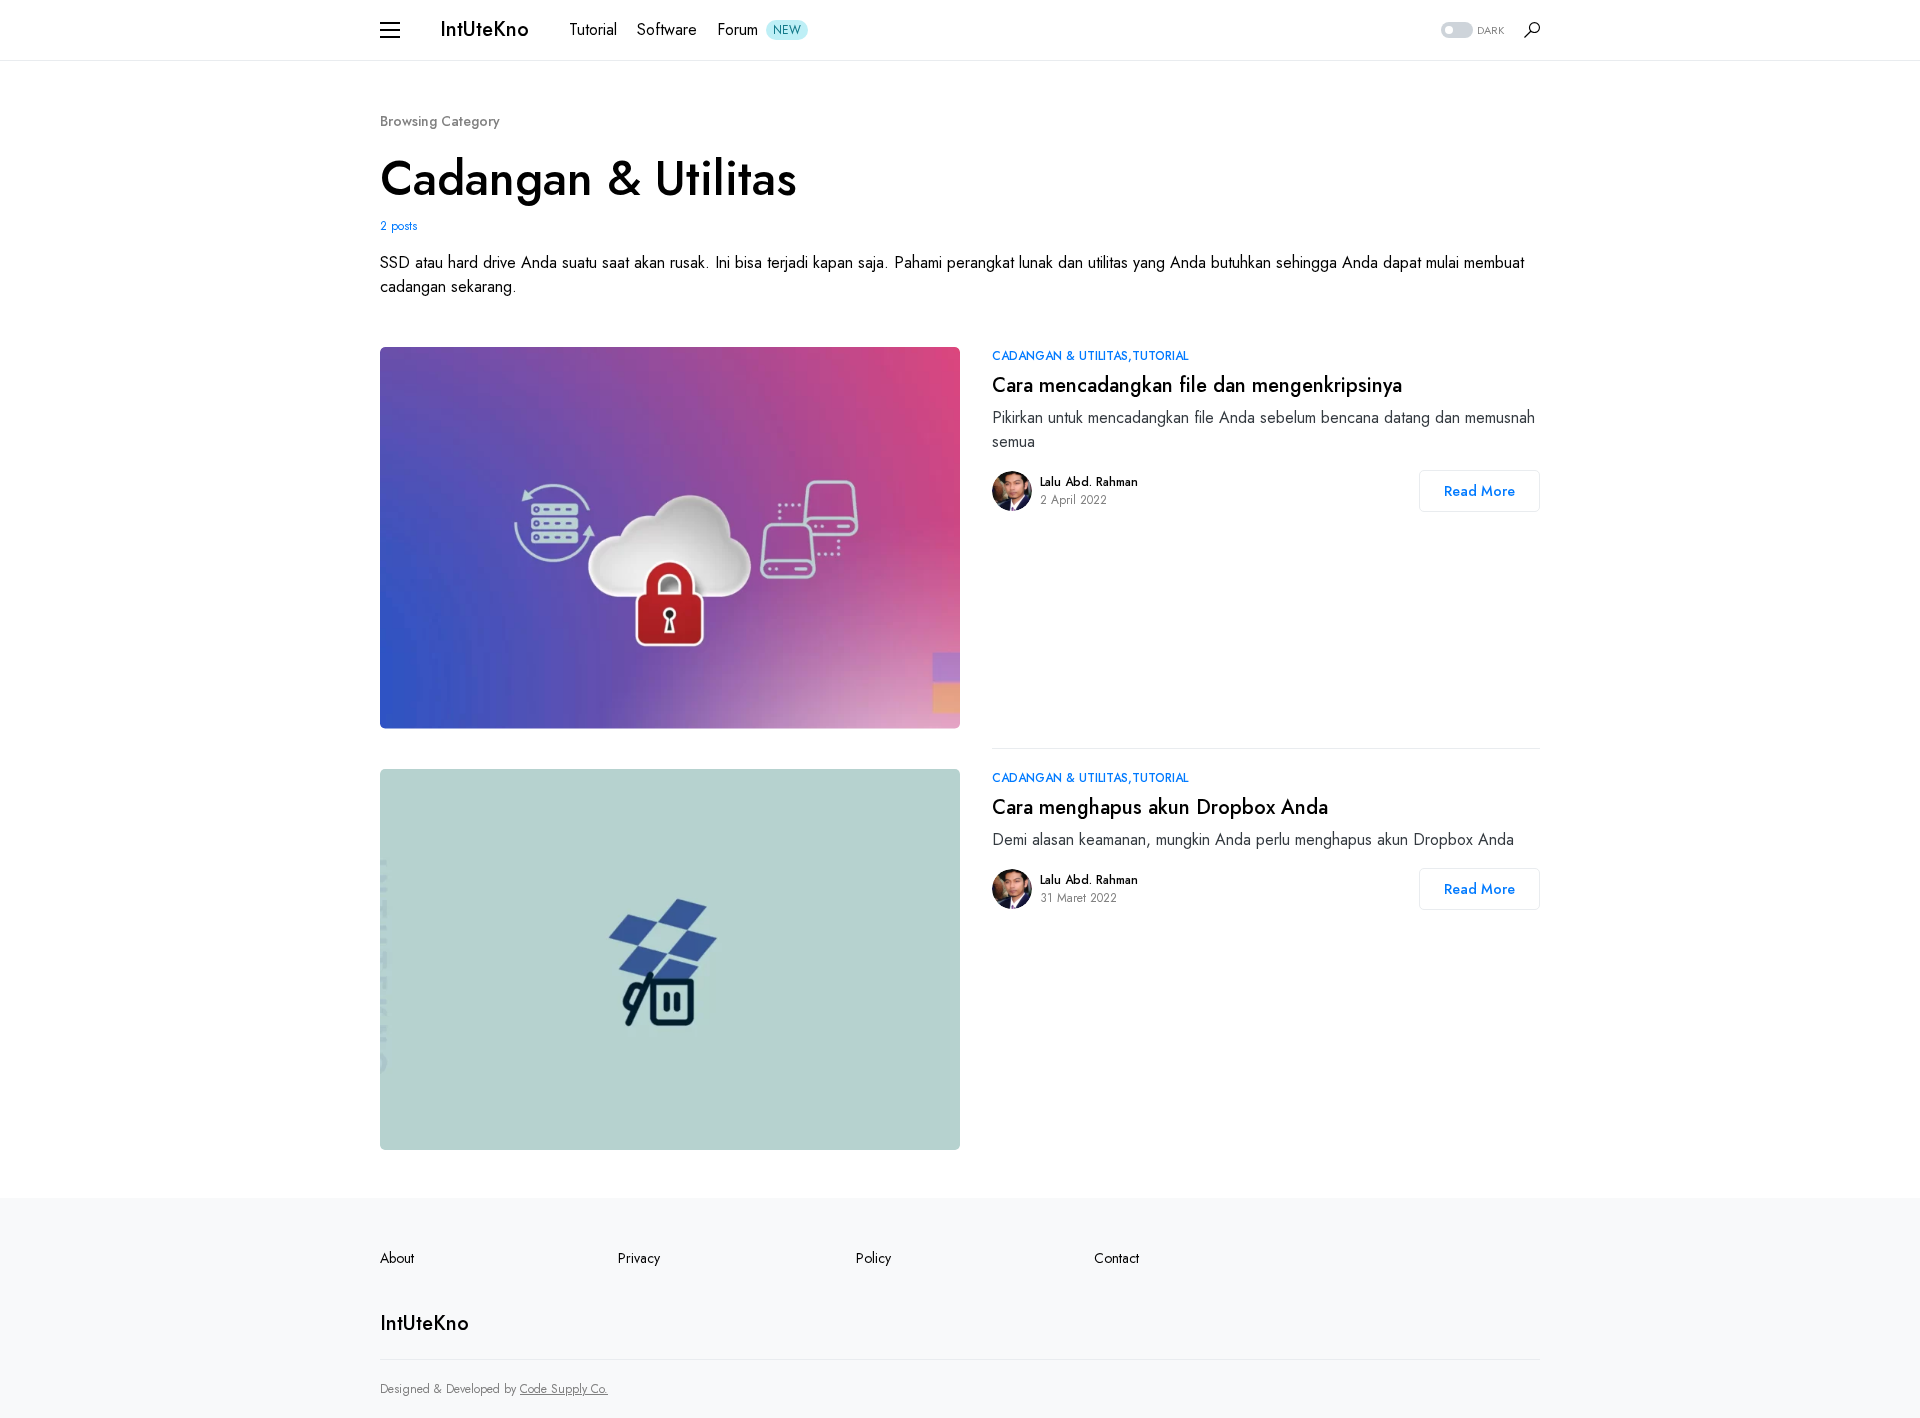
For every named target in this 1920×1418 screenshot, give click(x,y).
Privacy (639, 1258)
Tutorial (1160, 356)
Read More (1479, 491)
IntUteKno (484, 29)
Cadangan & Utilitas (1060, 356)
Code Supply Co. (564, 1389)
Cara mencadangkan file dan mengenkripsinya (1197, 385)
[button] (390, 30)
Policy (873, 1258)
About (397, 1258)
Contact (1116, 1258)
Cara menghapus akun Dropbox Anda (1160, 807)
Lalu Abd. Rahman (1089, 482)
